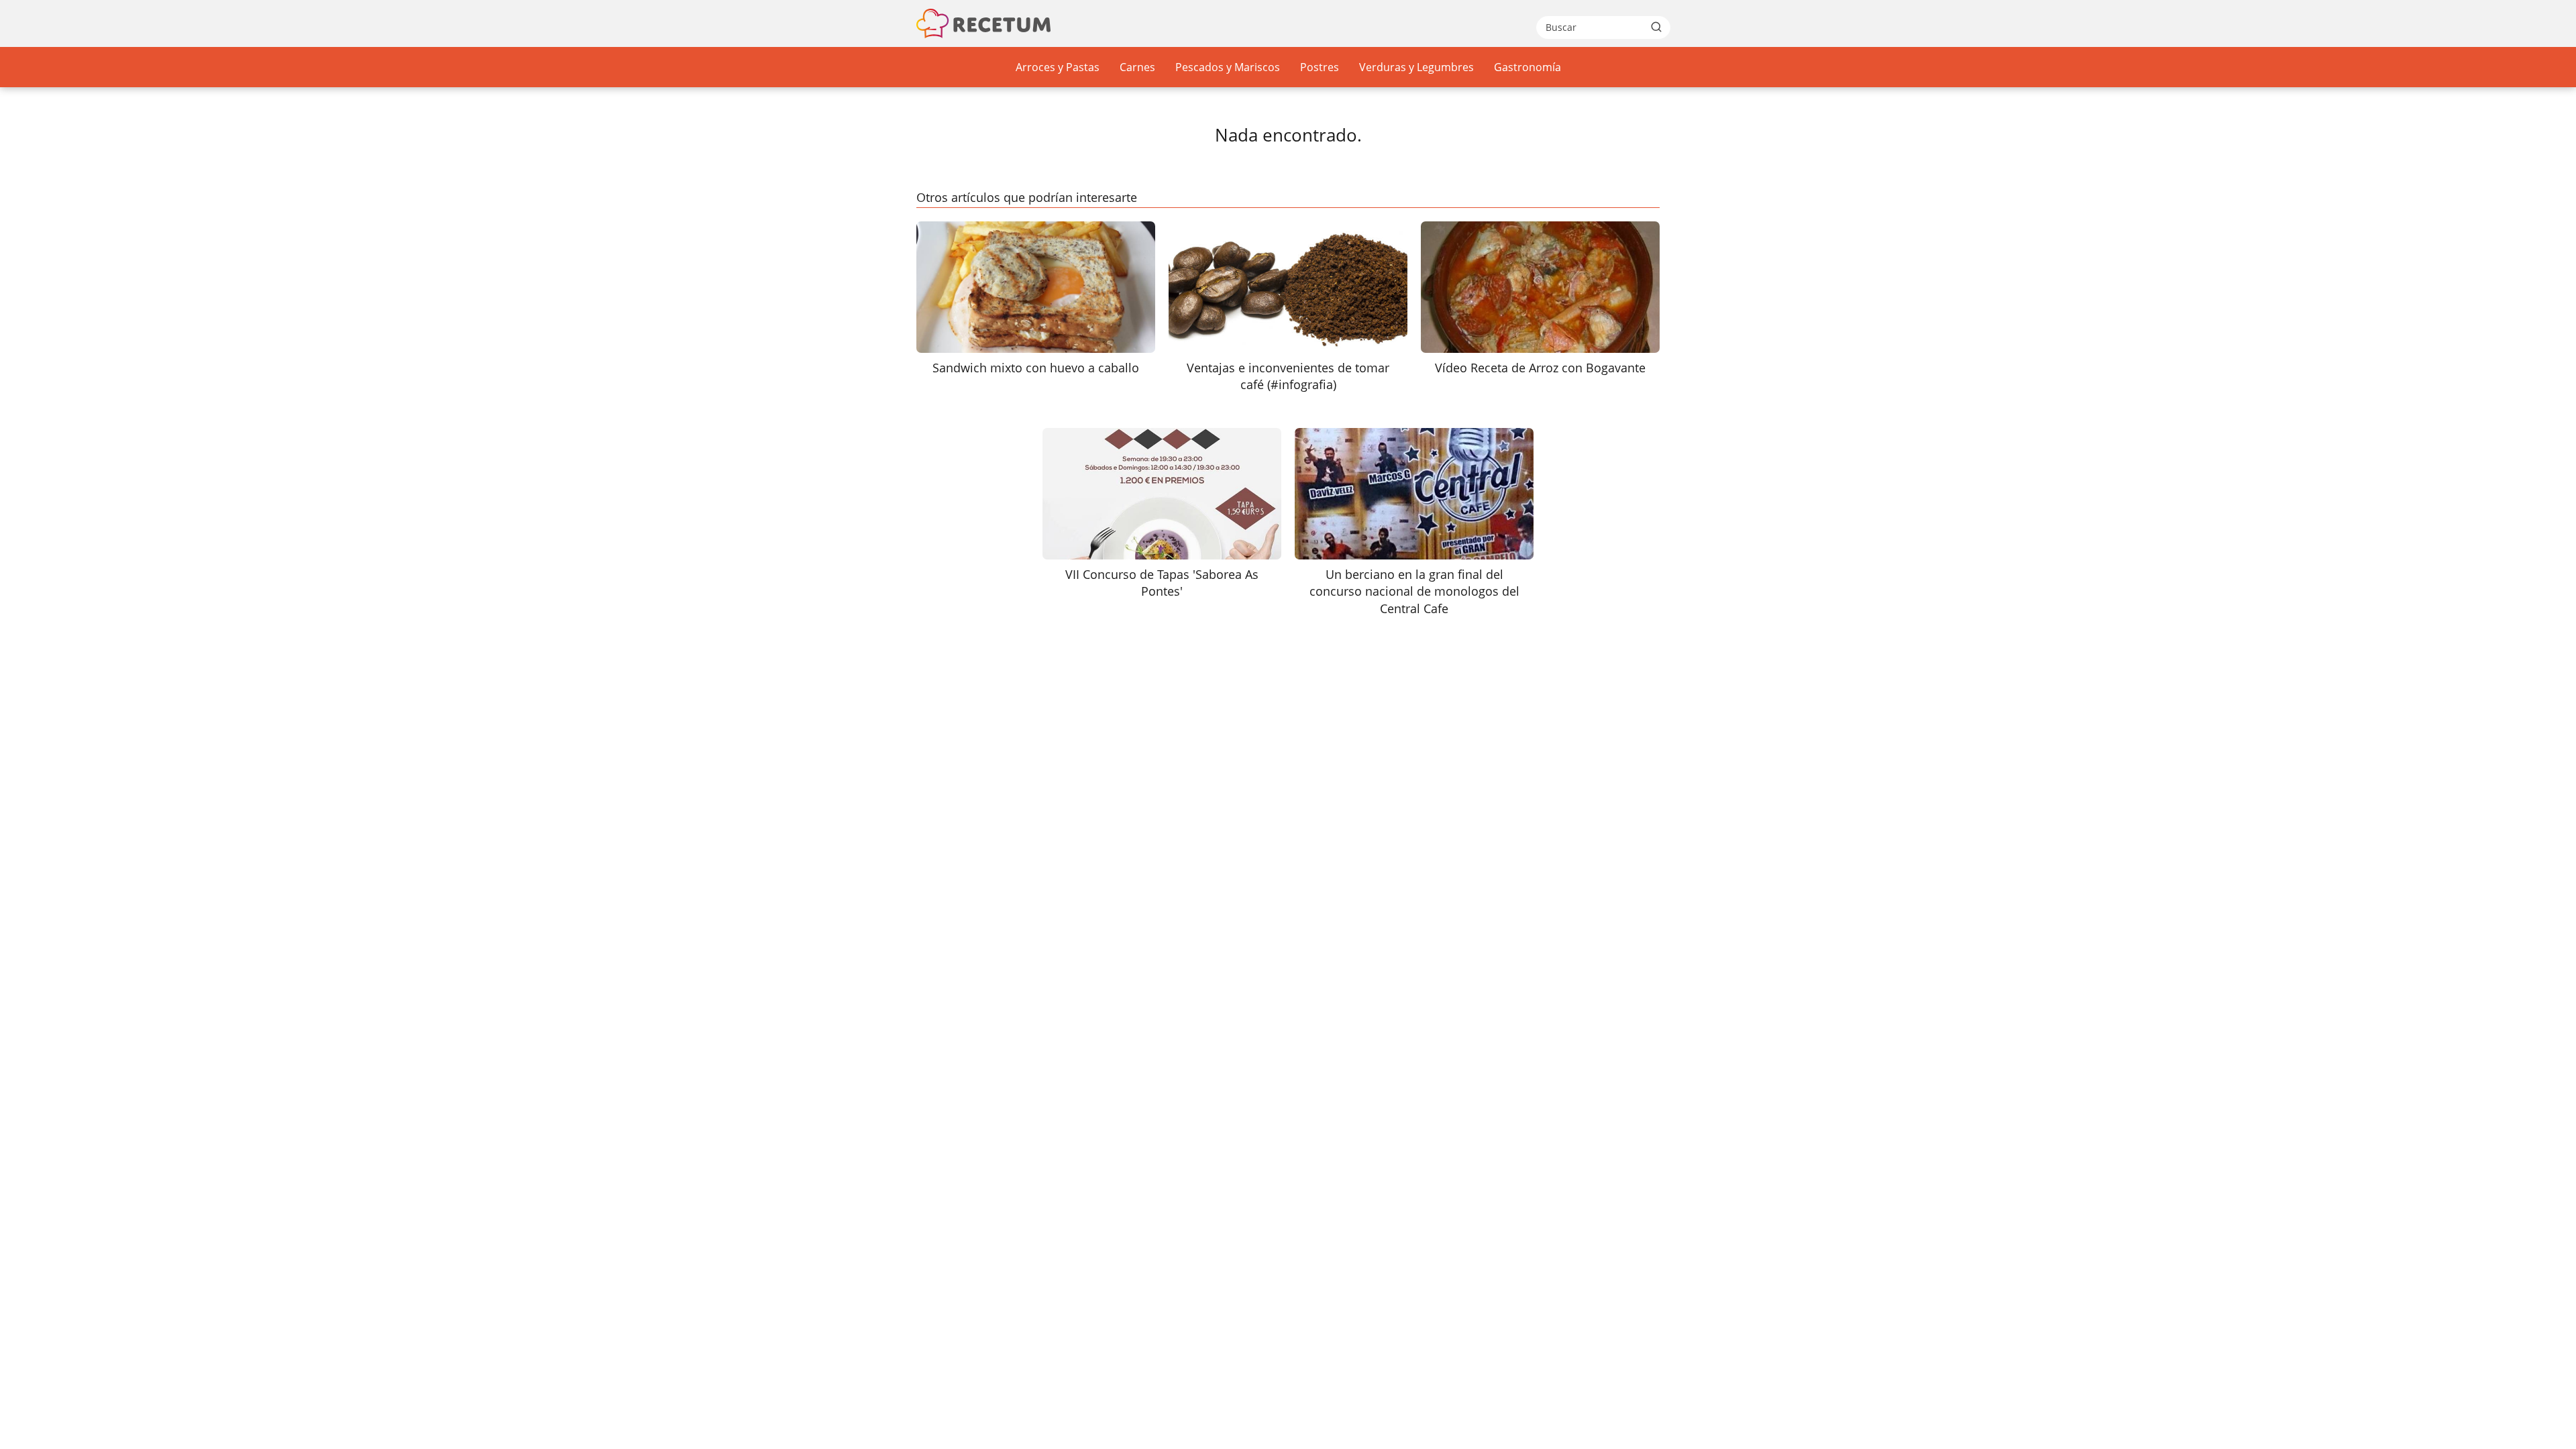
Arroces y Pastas (1058, 67)
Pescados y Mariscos (1228, 67)
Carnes (1137, 67)
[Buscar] (1656, 27)
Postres (1320, 67)
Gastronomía (1527, 67)
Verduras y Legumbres (1416, 67)
